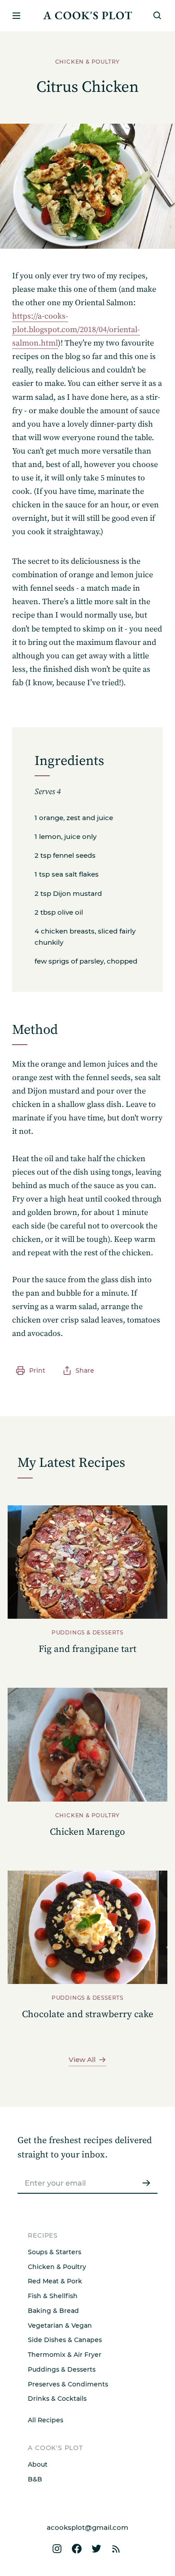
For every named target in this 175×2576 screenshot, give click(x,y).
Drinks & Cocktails (57, 2399)
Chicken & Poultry (57, 2267)
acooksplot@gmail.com (87, 2527)
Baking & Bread (53, 2311)
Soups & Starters (55, 2252)
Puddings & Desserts (62, 2369)
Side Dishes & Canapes (65, 2340)
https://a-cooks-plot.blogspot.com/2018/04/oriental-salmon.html (76, 330)
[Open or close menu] (16, 16)
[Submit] (146, 2183)
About (38, 2464)
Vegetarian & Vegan (60, 2325)
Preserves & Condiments (68, 2384)
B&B (35, 2479)
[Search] (157, 16)
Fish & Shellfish (53, 2296)
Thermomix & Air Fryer (65, 2355)
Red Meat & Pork (55, 2281)
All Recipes (46, 2420)
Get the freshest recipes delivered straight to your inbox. (85, 2148)
